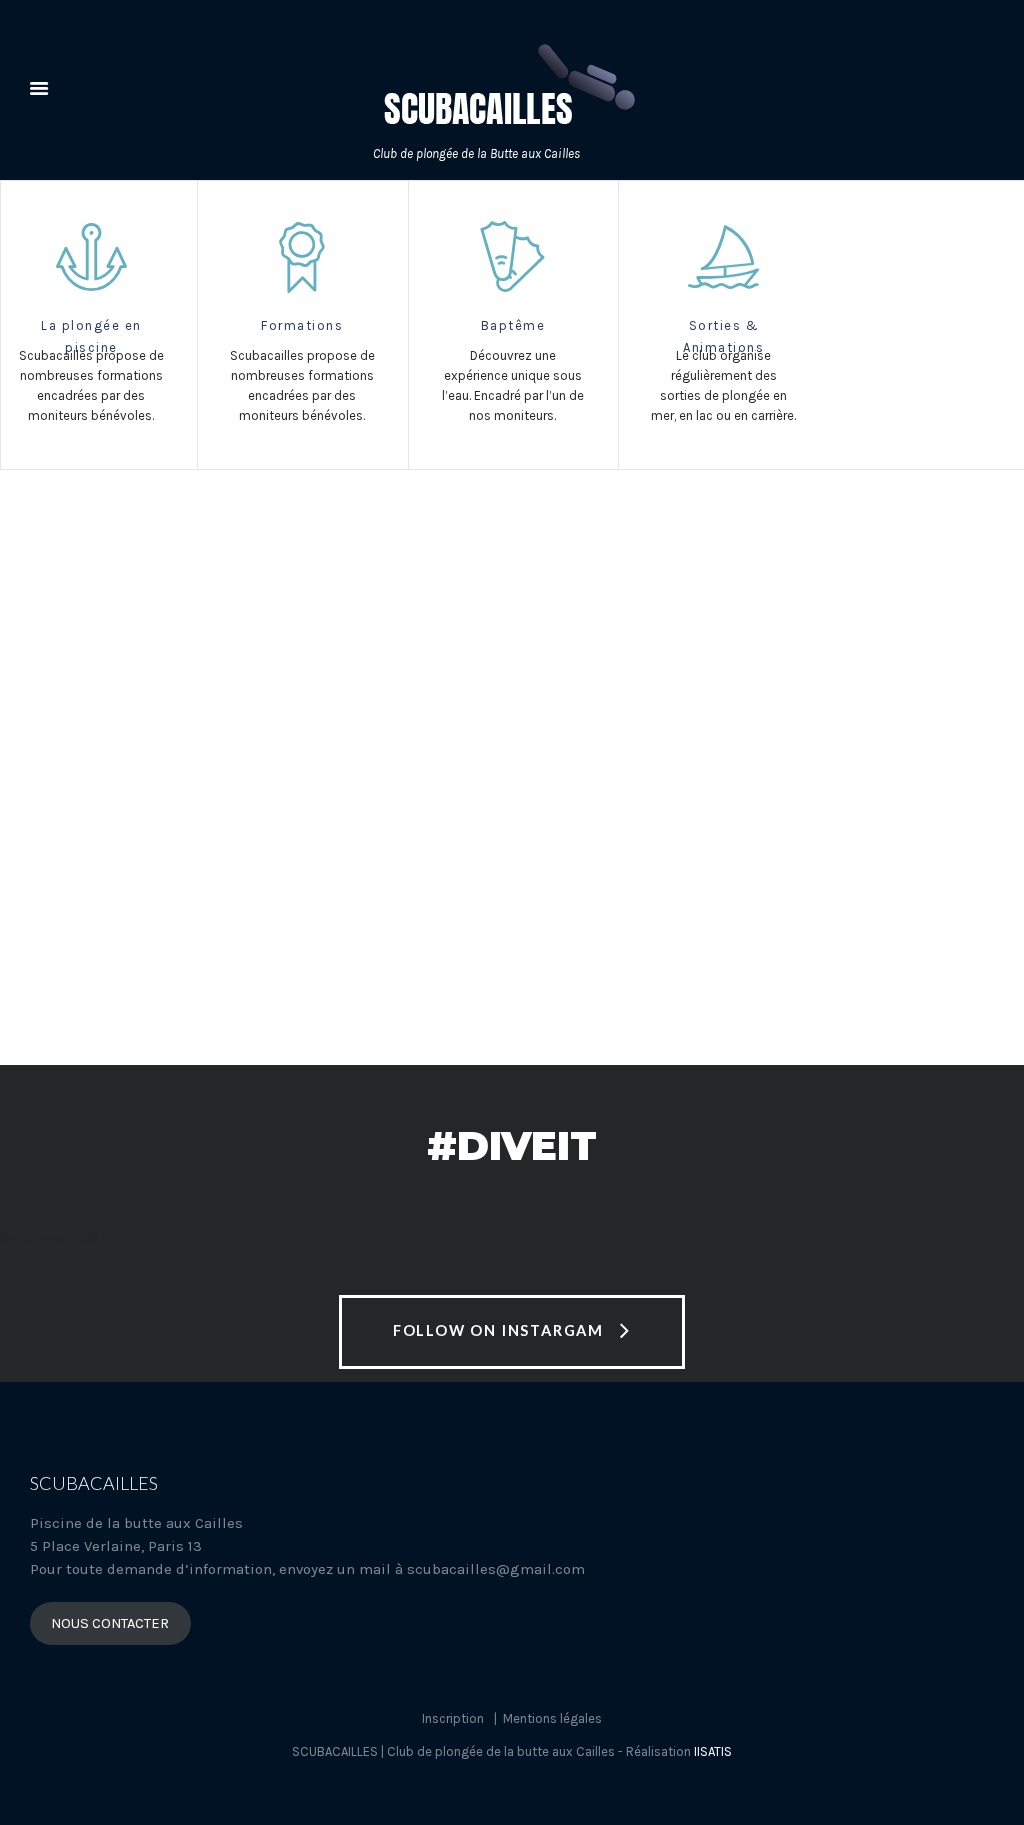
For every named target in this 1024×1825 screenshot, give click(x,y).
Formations (302, 325)
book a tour (144, 882)
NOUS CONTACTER (110, 1623)
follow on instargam (498, 1330)
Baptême (513, 325)
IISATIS (713, 1751)
